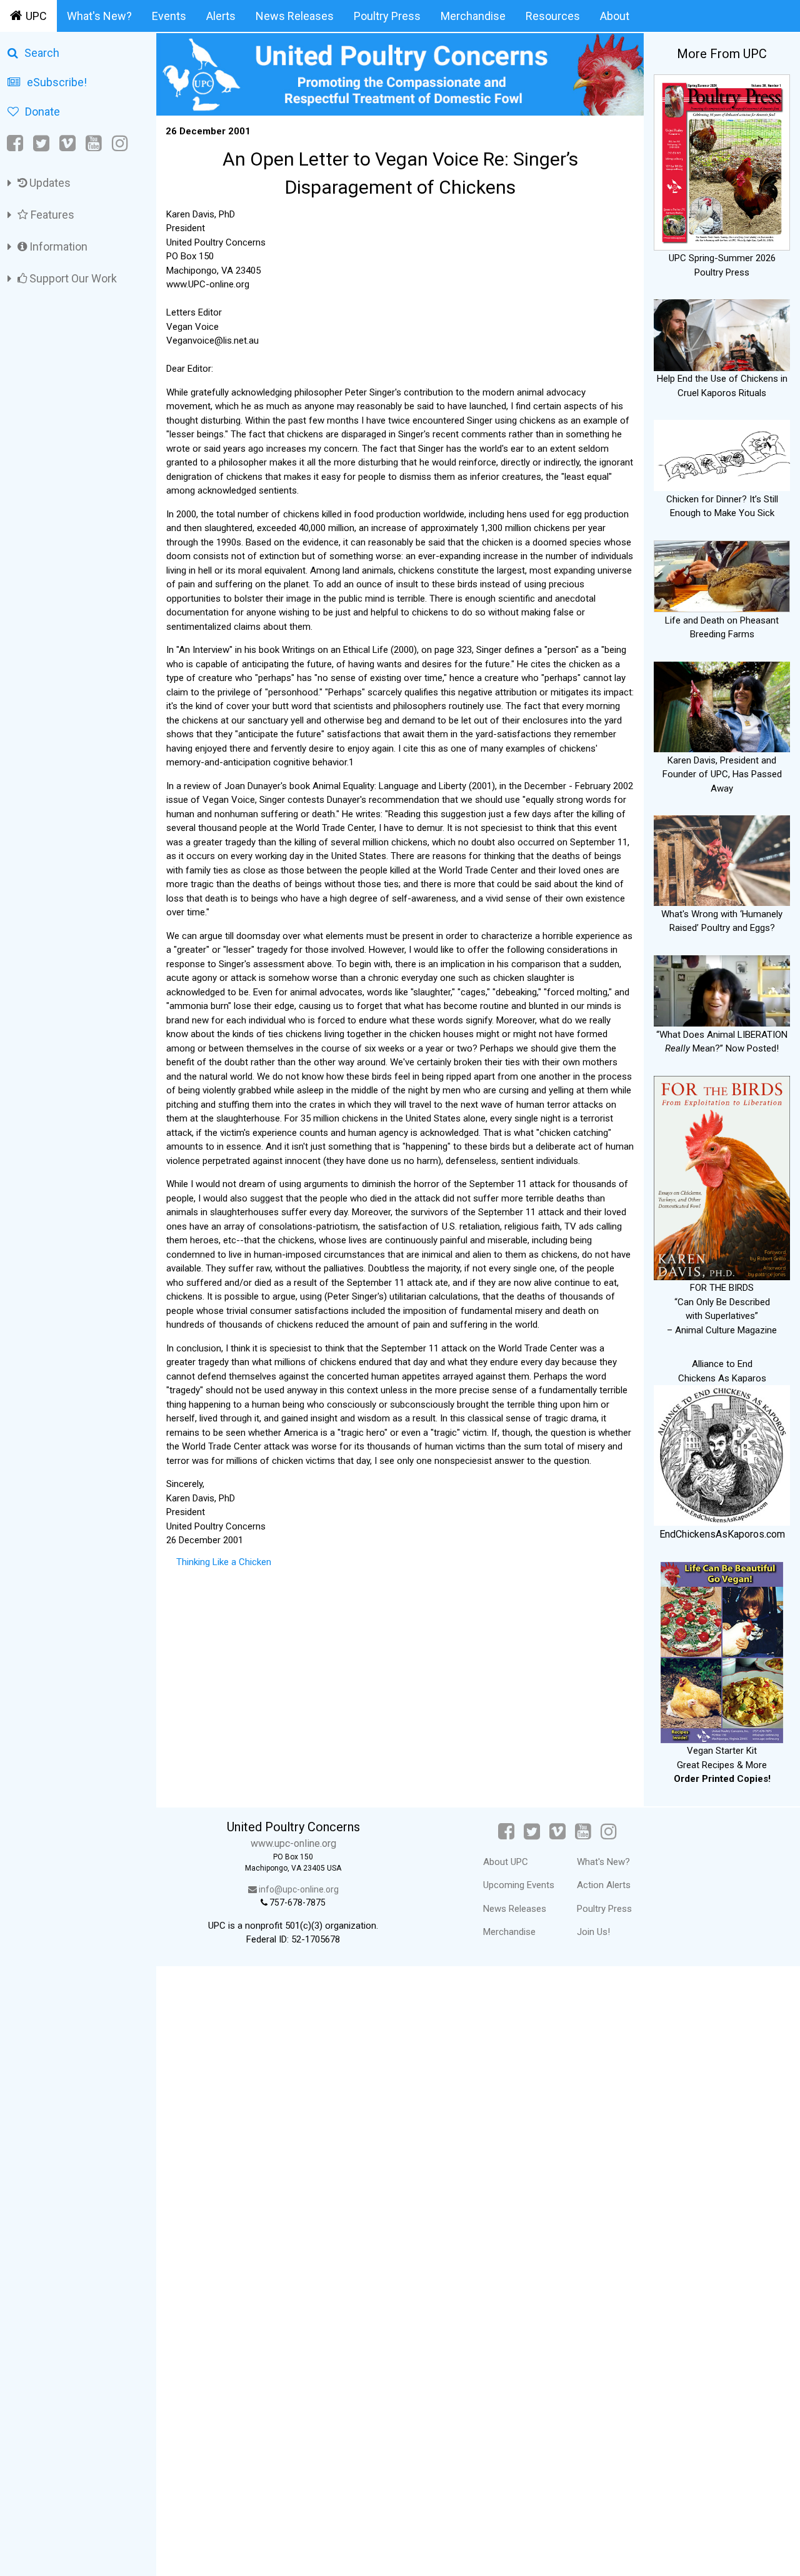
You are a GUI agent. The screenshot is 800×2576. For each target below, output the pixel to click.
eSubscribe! (57, 82)
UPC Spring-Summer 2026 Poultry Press (722, 265)
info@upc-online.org (298, 1889)
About (615, 16)
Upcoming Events (519, 1885)
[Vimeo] (67, 143)
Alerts (221, 16)
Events (169, 16)
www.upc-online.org (293, 1843)
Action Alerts (604, 1885)
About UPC (506, 1862)
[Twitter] (41, 143)
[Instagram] (120, 143)
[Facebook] (16, 143)
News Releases (295, 16)
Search (42, 53)
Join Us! (593, 1932)
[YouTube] (94, 143)
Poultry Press (387, 16)
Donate (42, 112)
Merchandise (473, 16)
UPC (36, 16)
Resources (553, 16)
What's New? (99, 16)
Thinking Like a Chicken (224, 1562)
